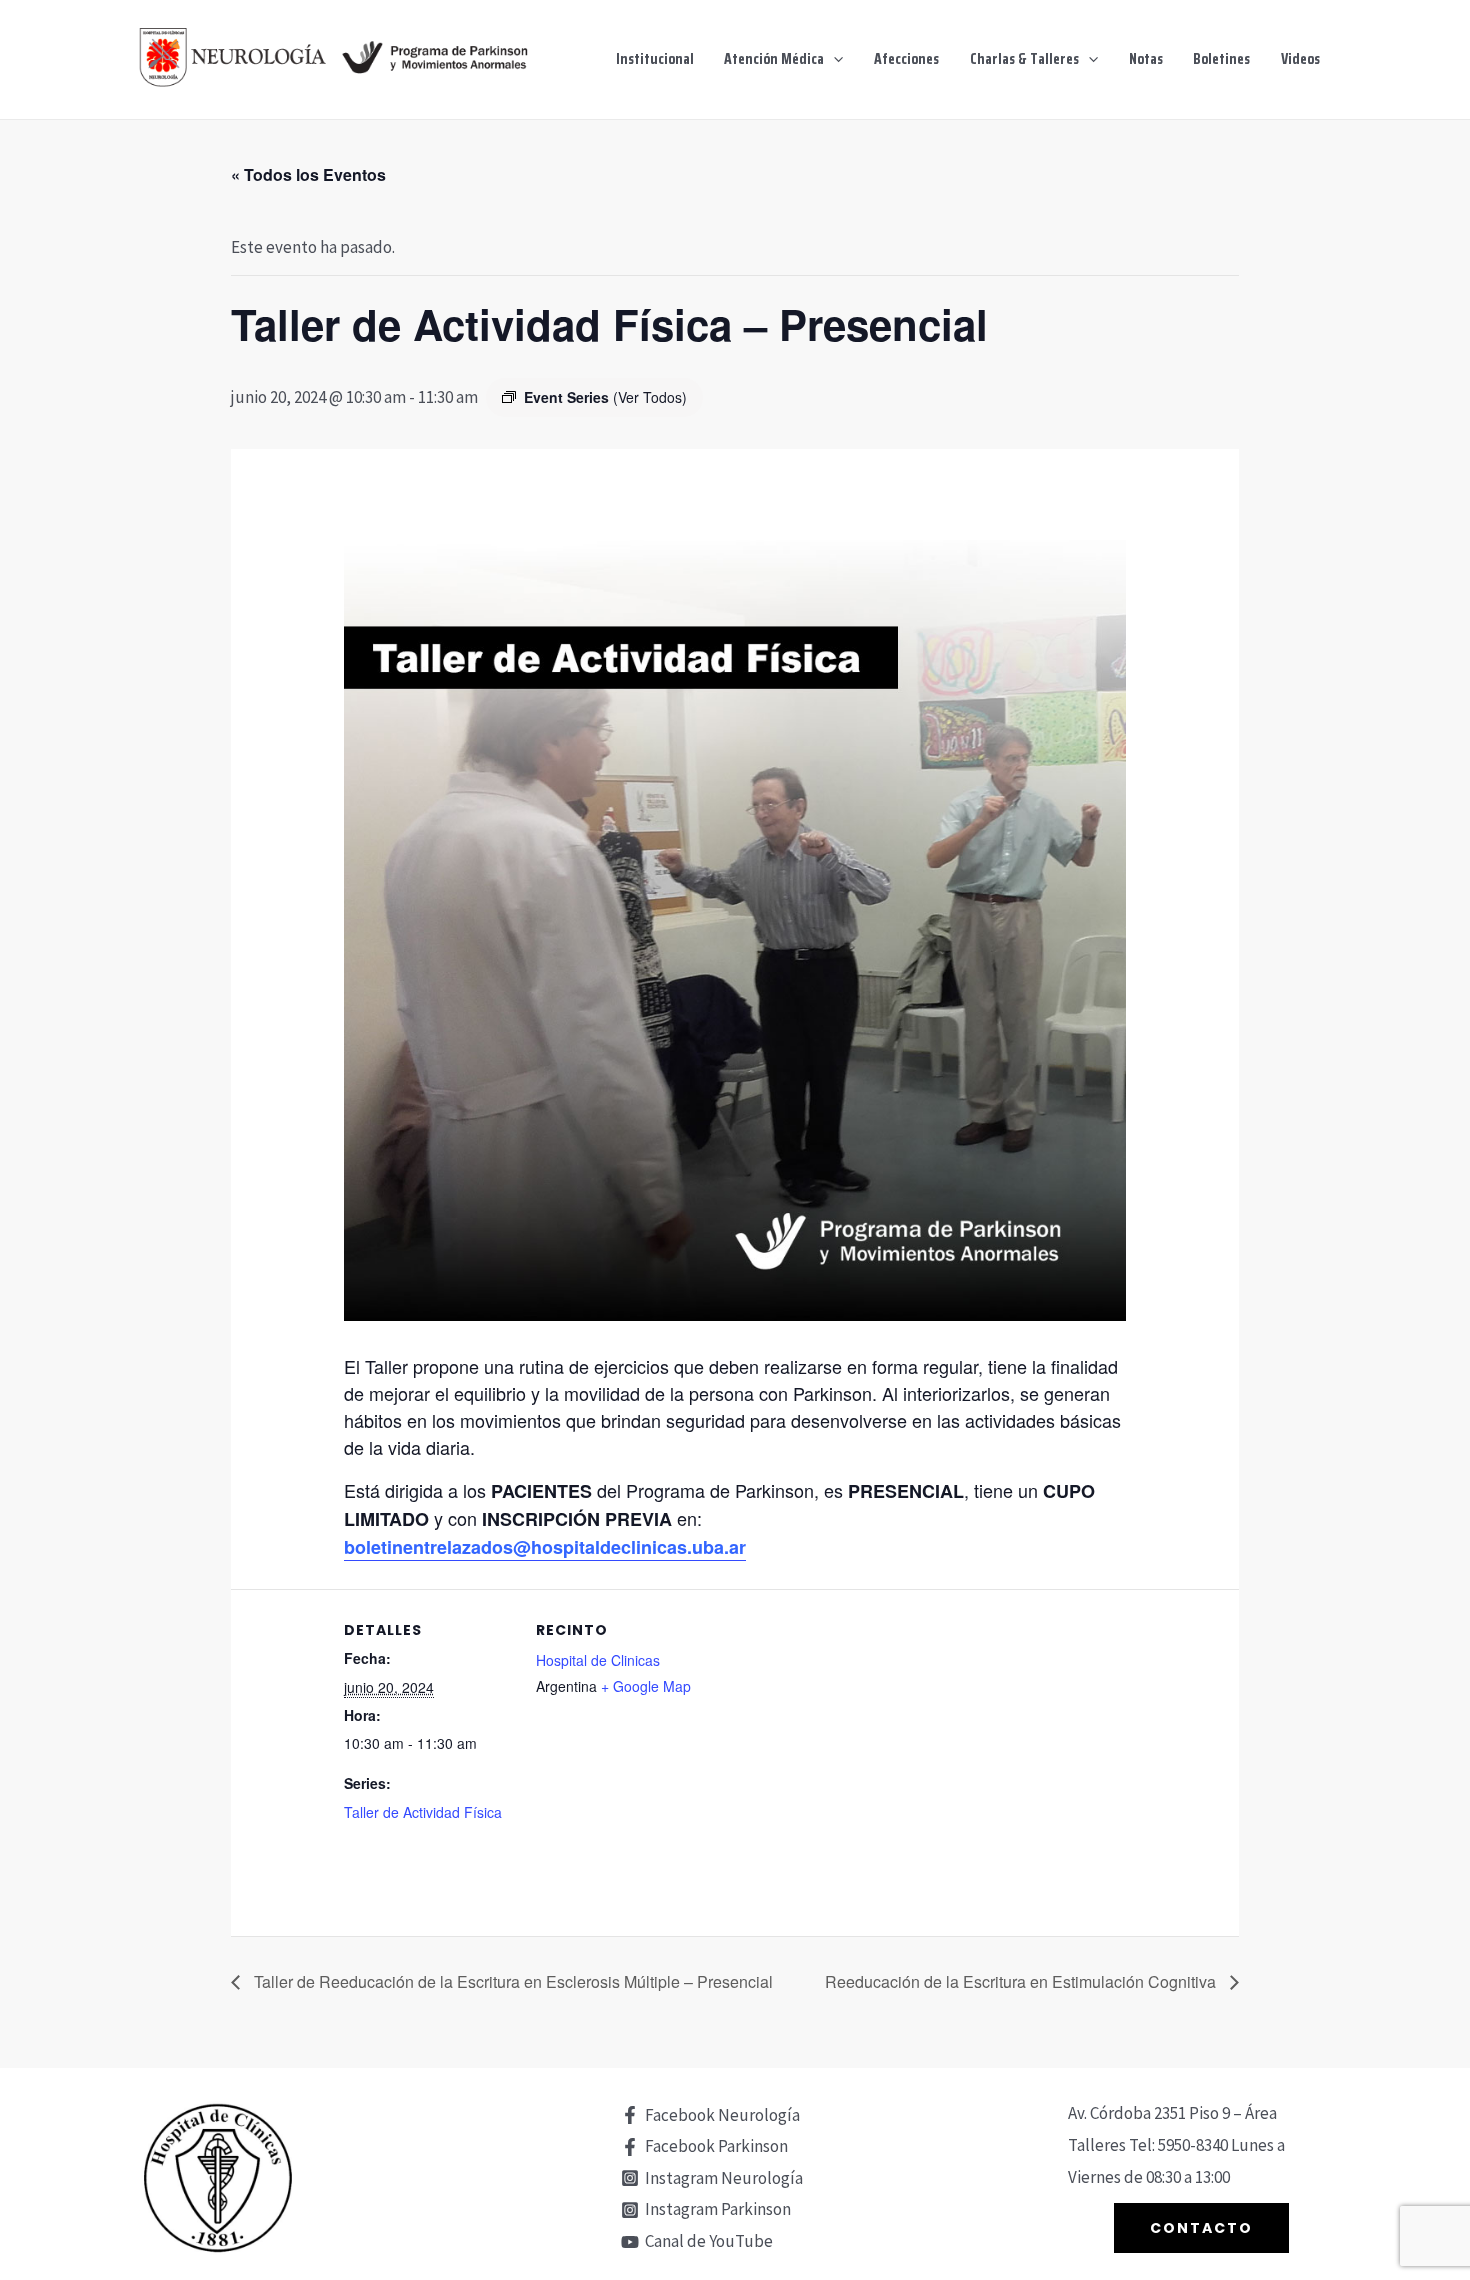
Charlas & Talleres (1024, 59)
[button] (833, 59)
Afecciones (906, 59)
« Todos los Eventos (308, 174)
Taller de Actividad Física (423, 1812)
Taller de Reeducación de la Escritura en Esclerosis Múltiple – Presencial (511, 1981)
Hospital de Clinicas (598, 1660)
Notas (1146, 59)
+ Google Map (646, 1686)
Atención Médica (774, 59)
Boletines (1221, 59)
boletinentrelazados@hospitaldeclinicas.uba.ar (545, 1547)
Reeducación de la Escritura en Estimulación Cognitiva (1022, 1981)
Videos (1300, 59)
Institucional (655, 59)
